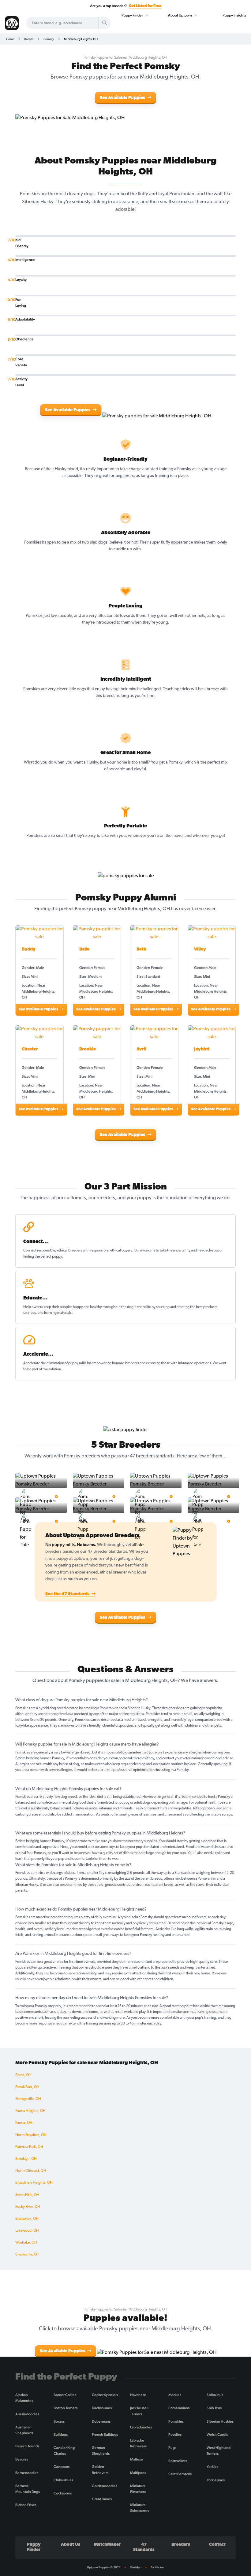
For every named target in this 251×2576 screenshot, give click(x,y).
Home (10, 39)
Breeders (181, 2545)
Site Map (136, 2567)
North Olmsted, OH (31, 2171)
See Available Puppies (123, 98)
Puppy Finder (133, 15)
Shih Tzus (214, 2408)
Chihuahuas (63, 2480)
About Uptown (180, 15)
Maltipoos (138, 2473)
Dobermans (101, 2421)
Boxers (59, 2421)
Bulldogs (61, 2435)
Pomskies (176, 2421)
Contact (217, 2545)
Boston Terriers (66, 2408)
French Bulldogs (105, 2435)
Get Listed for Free (145, 6)
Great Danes (102, 2499)
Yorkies (212, 2467)
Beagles (22, 2459)
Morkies (175, 2395)
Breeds (29, 39)
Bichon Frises (26, 2505)
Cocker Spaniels (105, 2395)
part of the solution (46, 1369)
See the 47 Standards (68, 1594)
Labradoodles (141, 2427)
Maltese (137, 2459)
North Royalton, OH (31, 2135)
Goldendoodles (105, 2486)
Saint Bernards (180, 2474)
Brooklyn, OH (26, 2159)
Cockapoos (63, 2493)
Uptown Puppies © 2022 (104, 2567)
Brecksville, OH (27, 2255)
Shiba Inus (215, 2395)
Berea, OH (23, 2075)
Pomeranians (179, 2408)
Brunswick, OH (27, 2219)
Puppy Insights (234, 15)
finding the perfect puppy (43, 1257)
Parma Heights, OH (30, 2111)
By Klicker (157, 2567)
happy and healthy (87, 1307)
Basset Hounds (27, 2446)
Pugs (172, 2448)
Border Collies (65, 2395)
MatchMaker (107, 2545)
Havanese (138, 2395)
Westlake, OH (26, 2243)
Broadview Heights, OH (34, 2183)
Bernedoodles (27, 2473)
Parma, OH (24, 2123)
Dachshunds (102, 2408)
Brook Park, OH (27, 2087)
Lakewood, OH (27, 2231)
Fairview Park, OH (29, 2147)
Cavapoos (62, 2467)
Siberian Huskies (220, 2421)
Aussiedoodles (27, 2414)
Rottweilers (178, 2461)
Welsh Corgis (217, 2435)
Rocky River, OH (28, 2207)
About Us (71, 2545)
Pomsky (49, 39)
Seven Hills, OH (27, 2195)
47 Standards (144, 2547)
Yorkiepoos (216, 2480)
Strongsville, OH (28, 2099)
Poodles (175, 2435)
